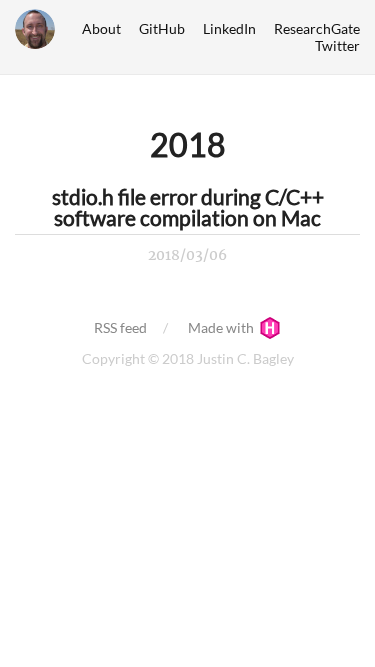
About (101, 28)
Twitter (337, 45)
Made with (222, 327)
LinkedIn (229, 28)
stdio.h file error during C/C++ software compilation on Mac (188, 207)
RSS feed (120, 327)
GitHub (162, 28)
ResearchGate (317, 28)
